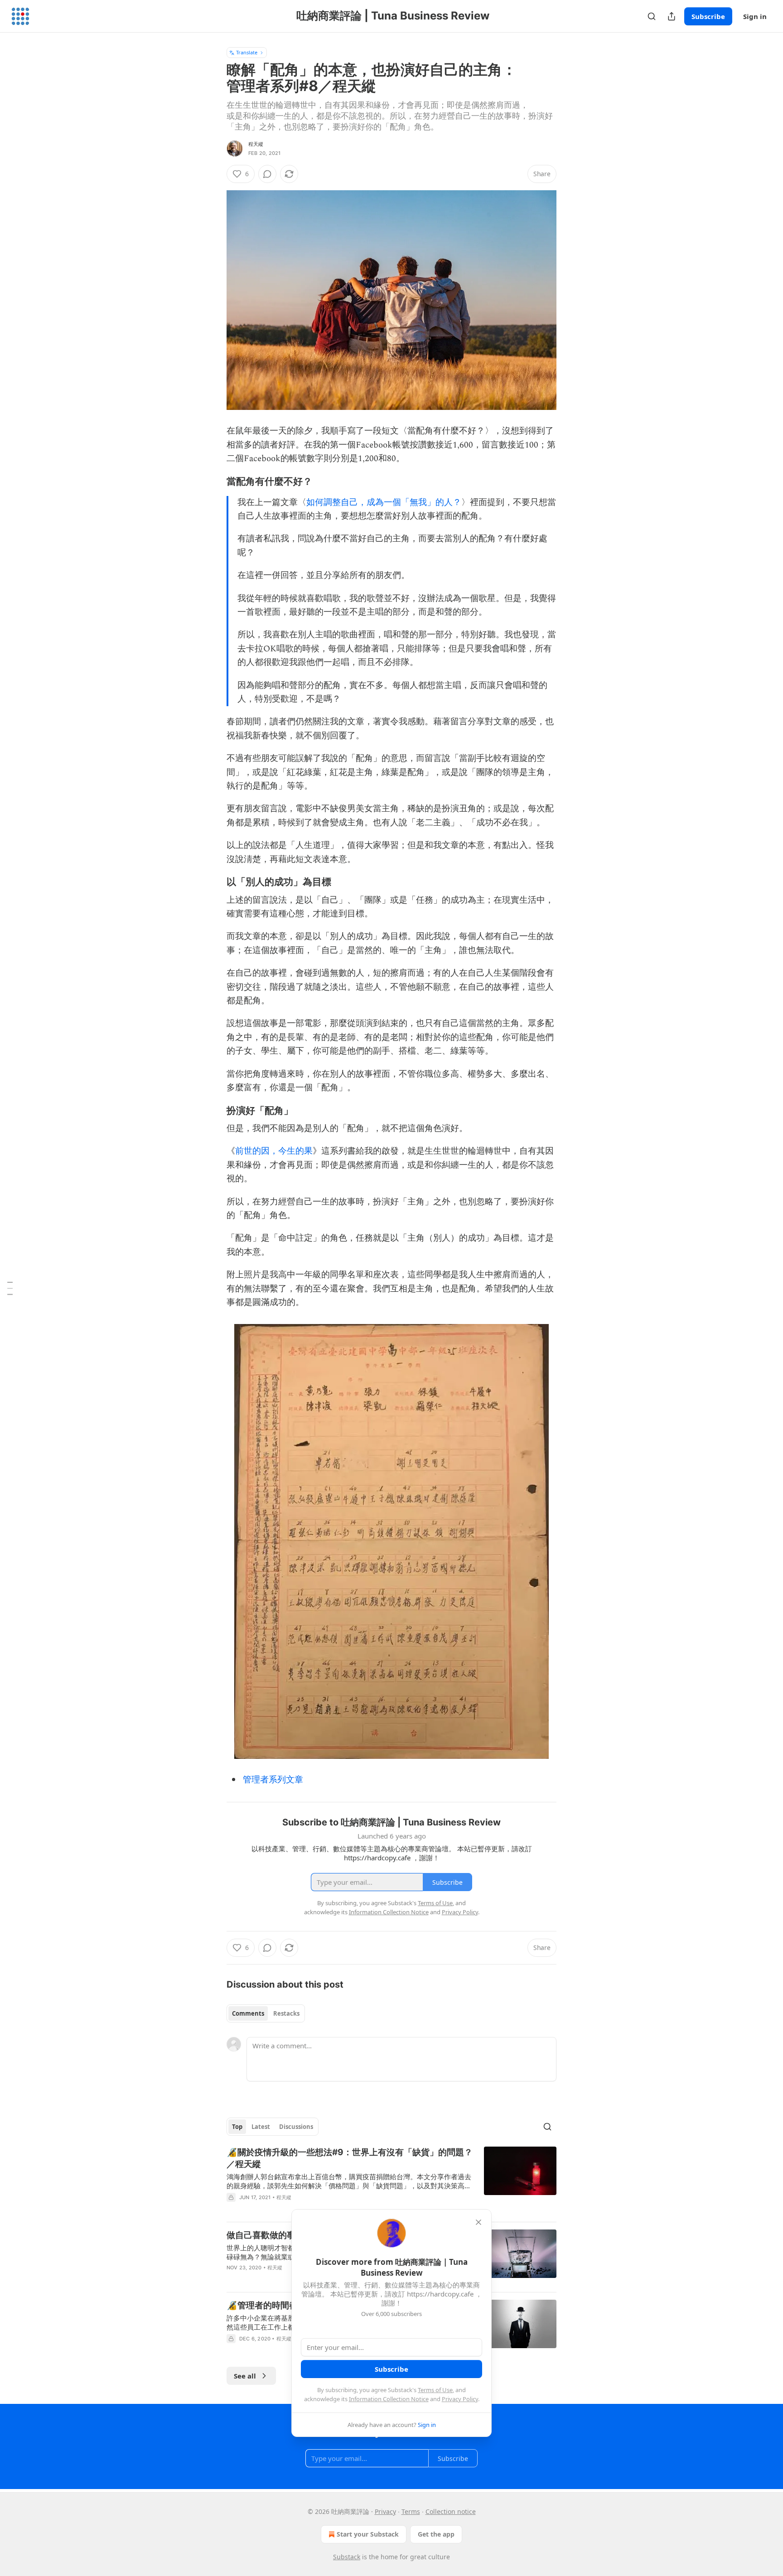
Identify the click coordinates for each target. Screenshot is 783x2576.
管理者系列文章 (273, 1780)
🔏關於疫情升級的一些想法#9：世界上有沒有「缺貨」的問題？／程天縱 (350, 2158)
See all (245, 2376)
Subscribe (708, 16)
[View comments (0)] (267, 174)
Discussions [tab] (296, 2127)
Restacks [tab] (286, 2013)
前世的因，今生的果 (274, 1151)
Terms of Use (435, 2390)
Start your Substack (368, 2534)
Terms (411, 2511)
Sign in (755, 16)
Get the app (436, 2534)
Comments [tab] (248, 2013)
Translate (247, 52)
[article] (391, 2181)
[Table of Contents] (10, 1288)
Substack (347, 2557)
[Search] (652, 16)
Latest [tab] (261, 2127)
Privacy (385, 2511)
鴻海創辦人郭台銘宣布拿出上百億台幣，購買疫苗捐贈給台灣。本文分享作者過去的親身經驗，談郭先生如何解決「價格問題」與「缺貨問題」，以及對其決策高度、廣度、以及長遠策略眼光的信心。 (349, 2181)
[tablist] (266, 2013)
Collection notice (451, 2511)
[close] (478, 2222)
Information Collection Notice (389, 2399)
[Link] (214, 481)
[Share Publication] (672, 16)
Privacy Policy (460, 2399)
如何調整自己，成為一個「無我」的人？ (384, 503)
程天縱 (256, 144)
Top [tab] (237, 2127)
